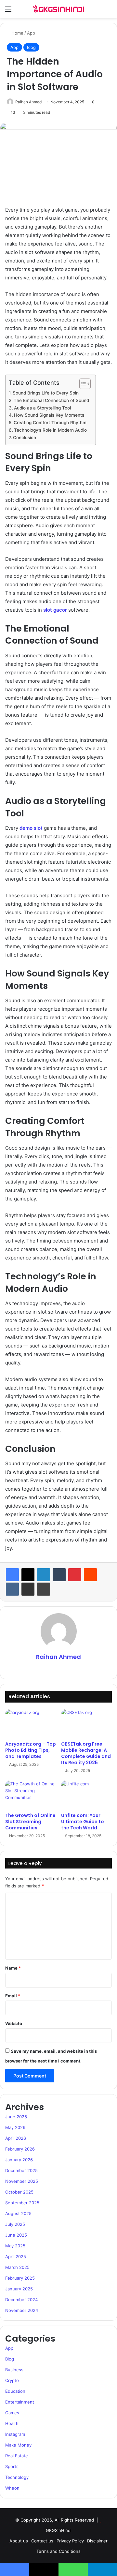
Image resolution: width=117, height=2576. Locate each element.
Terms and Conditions (58, 2551)
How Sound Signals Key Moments (49, 415)
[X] (28, 1575)
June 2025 (16, 2235)
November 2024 (22, 2310)
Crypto (12, 2380)
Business (14, 2370)
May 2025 (15, 2246)
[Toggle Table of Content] (82, 384)
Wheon (12, 2488)
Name (13, 1968)
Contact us (42, 2541)
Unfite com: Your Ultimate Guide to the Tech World (83, 1822)
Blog (31, 47)
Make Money (18, 2445)
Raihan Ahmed (28, 102)
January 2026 (19, 2160)
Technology (17, 2477)
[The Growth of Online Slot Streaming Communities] (31, 1795)
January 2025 (19, 2289)
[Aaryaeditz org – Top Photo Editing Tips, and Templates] (31, 1723)
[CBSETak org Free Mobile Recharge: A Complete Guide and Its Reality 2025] (86, 1723)
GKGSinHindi (59, 2530)
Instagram (15, 2434)
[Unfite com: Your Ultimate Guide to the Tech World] (86, 1795)
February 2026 (20, 2149)
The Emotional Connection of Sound (51, 400)
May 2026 (15, 2127)
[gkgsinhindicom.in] (58, 9)
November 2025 (22, 2181)
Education (15, 2391)
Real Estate (17, 2456)
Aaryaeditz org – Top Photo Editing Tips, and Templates (31, 1750)
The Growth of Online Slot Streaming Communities (30, 1822)
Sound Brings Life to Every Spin (46, 393)
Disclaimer (97, 2541)
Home (17, 33)
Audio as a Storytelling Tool (42, 408)
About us (19, 2541)
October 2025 (19, 2192)
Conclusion (25, 438)
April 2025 (16, 2256)
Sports (12, 2466)
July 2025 (15, 2224)
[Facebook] (12, 1575)
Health (12, 2423)
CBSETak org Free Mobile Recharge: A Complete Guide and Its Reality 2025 (86, 1753)
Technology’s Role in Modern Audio (50, 430)
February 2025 (20, 2278)
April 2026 (16, 2138)
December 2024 (21, 2300)
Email (13, 1996)
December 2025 (21, 2170)
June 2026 (16, 2117)
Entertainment (20, 2402)
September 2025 (22, 2203)
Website (14, 2023)
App (31, 33)
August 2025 (18, 2213)
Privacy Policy (70, 2541)
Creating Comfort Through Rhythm (50, 423)
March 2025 (17, 2267)
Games (12, 2413)
